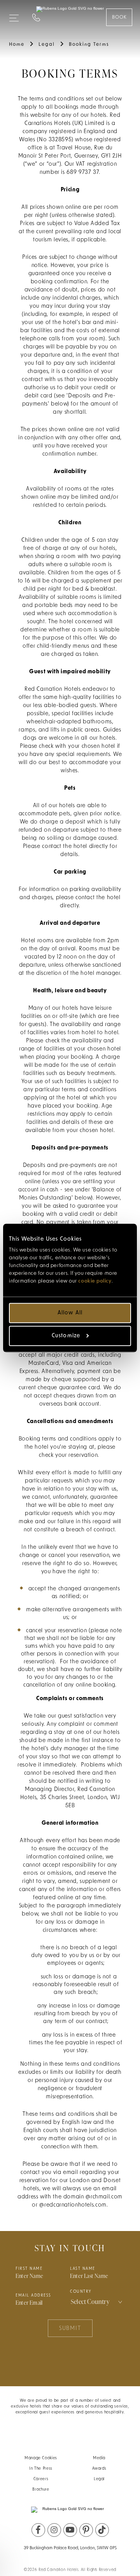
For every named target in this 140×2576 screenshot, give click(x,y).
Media (99, 2458)
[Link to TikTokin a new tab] (102, 2530)
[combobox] (97, 2302)
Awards (99, 2469)
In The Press (41, 2469)
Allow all (70, 1313)
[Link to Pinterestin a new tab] (86, 2530)
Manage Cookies (41, 2458)
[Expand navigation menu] (14, 15)
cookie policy (95, 1281)
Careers (41, 2479)
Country (81, 2292)
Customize (66, 1336)
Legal (99, 2479)
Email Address (33, 2296)
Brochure (41, 2490)
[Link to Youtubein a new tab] (70, 2530)
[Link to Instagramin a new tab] (54, 2530)
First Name (29, 2269)
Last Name (83, 2269)
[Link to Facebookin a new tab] (38, 2530)
